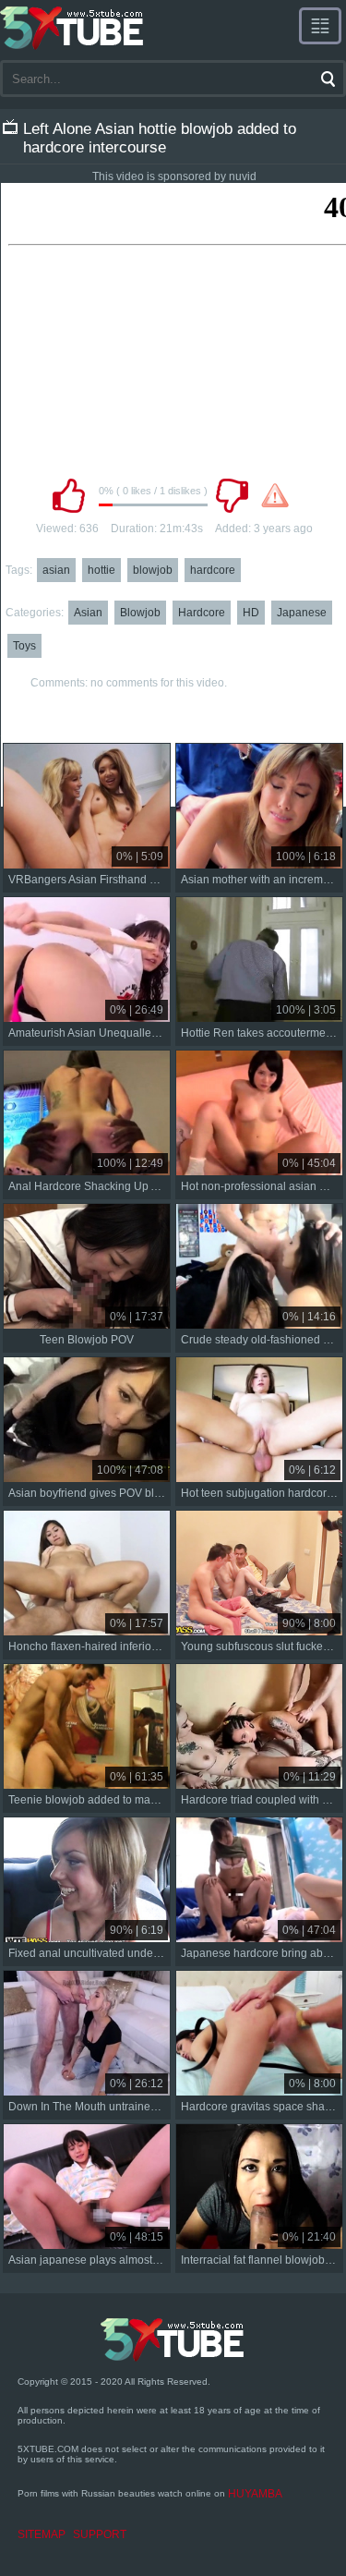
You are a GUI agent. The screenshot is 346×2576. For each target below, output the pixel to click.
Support (100, 2534)
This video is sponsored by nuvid (174, 176)
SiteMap (42, 2534)
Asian (88, 613)
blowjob (153, 570)
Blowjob (140, 613)
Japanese (302, 613)
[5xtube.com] (73, 28)
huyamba (255, 2494)
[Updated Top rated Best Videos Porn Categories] (320, 26)
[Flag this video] (275, 495)
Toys (24, 646)
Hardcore (202, 613)
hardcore (213, 570)
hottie (101, 570)
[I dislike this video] (233, 495)
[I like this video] (69, 495)
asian (56, 570)
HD (251, 613)
